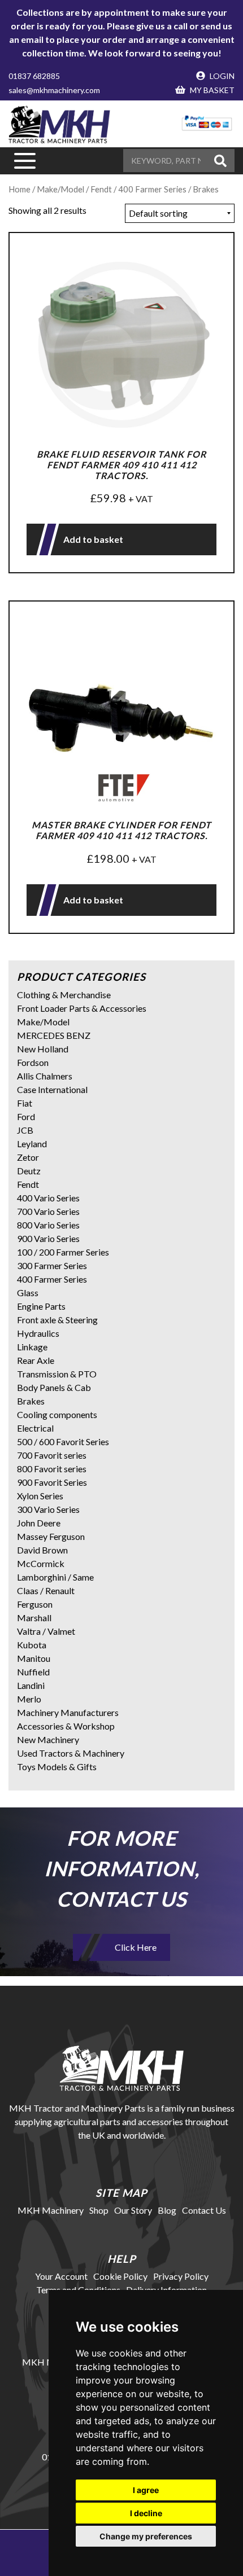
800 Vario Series (48, 1225)
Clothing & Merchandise (64, 995)
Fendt (28, 1184)
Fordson (33, 1062)
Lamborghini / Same (55, 1577)
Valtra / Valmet (46, 1631)
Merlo (29, 1699)
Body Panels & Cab (54, 1387)
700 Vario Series (48, 1211)
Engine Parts (41, 1306)
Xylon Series (40, 1496)
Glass (28, 1293)
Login (221, 76)
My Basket (211, 90)
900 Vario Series (48, 1238)
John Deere (39, 1523)
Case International (52, 1089)
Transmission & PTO (57, 1374)
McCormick (41, 1563)
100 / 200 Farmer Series (63, 1252)
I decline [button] (146, 2513)
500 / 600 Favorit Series (63, 1441)
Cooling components (57, 1414)
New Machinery (48, 1739)
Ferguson (35, 1604)
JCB (25, 1130)
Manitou (34, 1658)
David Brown (42, 1550)
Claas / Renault (46, 1590)
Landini (31, 1685)
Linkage (32, 1347)
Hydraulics (38, 1333)
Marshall (34, 1618)
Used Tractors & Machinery (71, 1753)
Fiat (25, 1103)
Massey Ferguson (51, 1536)
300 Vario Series (48, 1509)
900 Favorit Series (52, 1482)
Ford (26, 1116)
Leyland (32, 1144)
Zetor (28, 1157)
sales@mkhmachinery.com (54, 90)
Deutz (29, 1171)
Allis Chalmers (45, 1076)
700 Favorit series (52, 1455)
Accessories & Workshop (66, 1726)
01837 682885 (34, 76)
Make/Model (60, 189)
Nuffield (33, 1672)
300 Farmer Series (52, 1265)
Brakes (31, 1401)
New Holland (43, 1049)
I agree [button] (146, 2490)
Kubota (32, 1645)
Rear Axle (36, 1360)
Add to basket (93, 539)
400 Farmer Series (52, 1279)
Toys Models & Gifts (57, 1767)
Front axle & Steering (57, 1320)
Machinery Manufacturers (68, 1712)
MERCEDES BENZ (54, 1035)
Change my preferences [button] (146, 2536)
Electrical (35, 1428)
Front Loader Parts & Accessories (82, 1008)
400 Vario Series (48, 1198)
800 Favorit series (52, 1469)
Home (19, 189)
